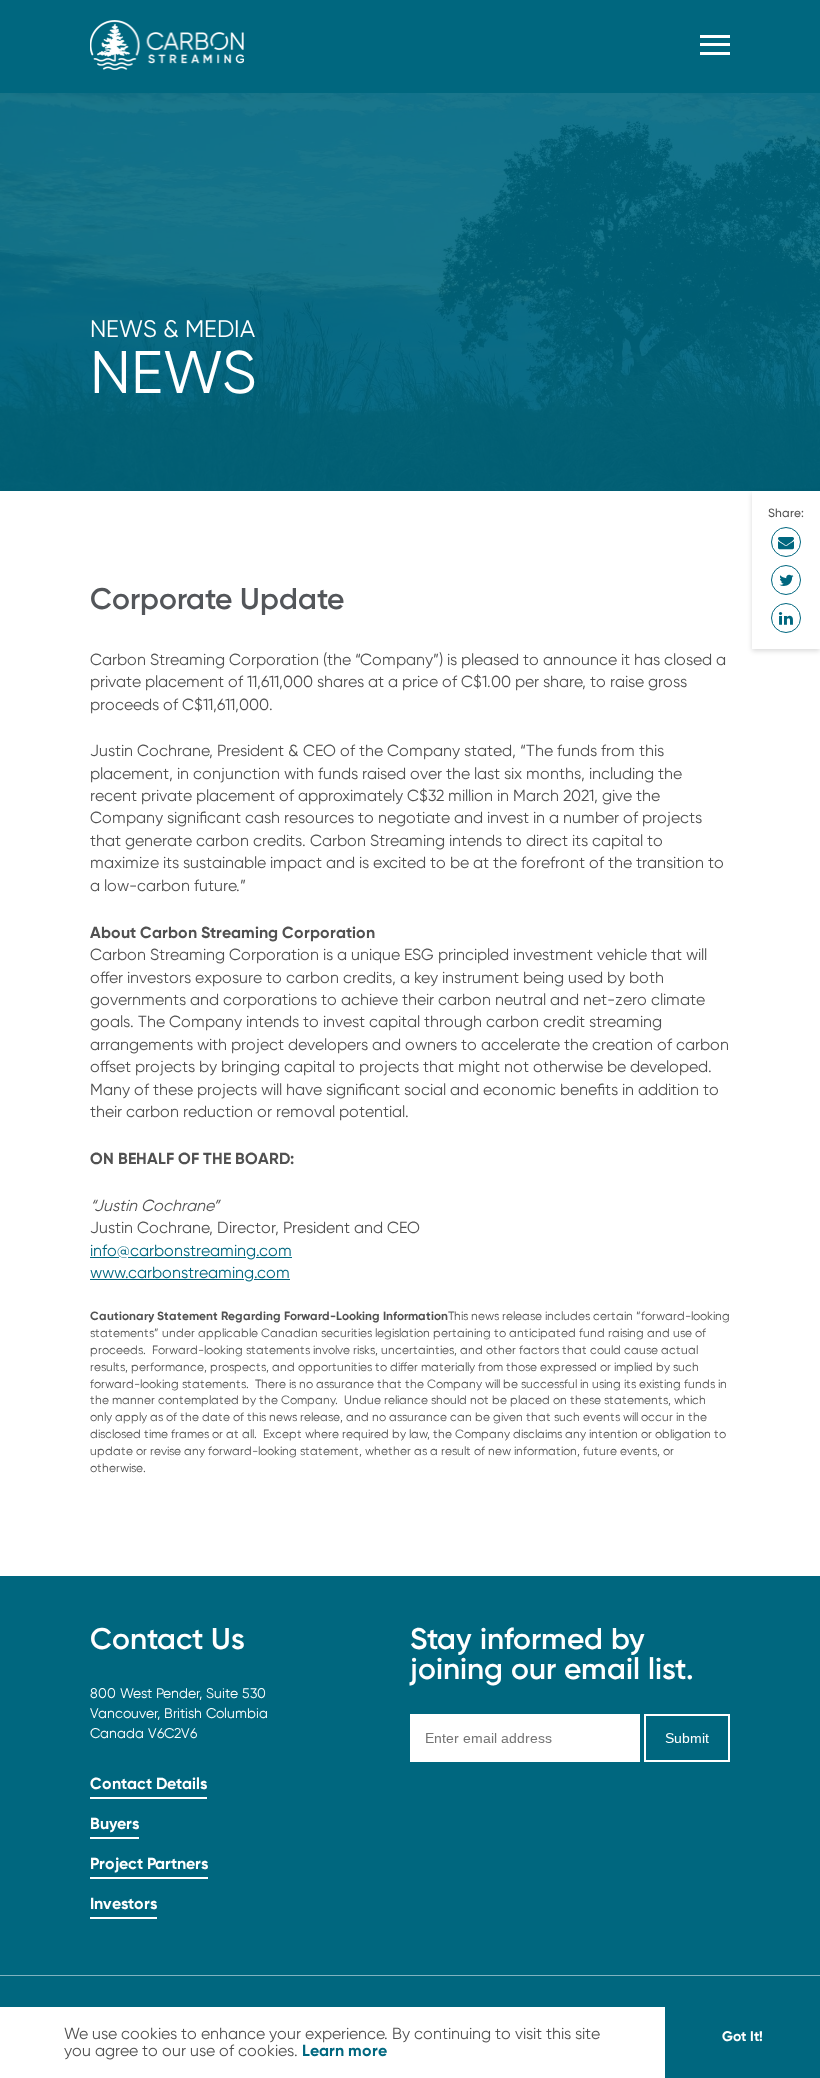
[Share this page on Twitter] (786, 580)
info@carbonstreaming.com (191, 1250)
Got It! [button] (742, 2036)
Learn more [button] (344, 2050)
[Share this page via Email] (786, 542)
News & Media (172, 328)
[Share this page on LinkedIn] (786, 618)
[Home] (167, 64)
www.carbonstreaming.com (190, 1272)
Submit (687, 1738)
